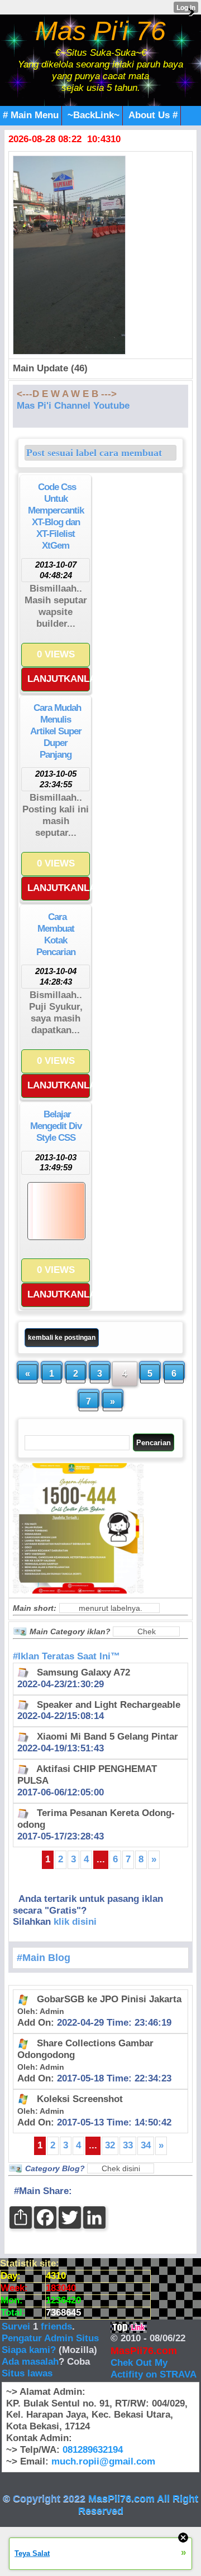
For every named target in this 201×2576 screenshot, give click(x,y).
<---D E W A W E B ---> (67, 394)
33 (128, 2145)
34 (146, 2145)
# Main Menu (31, 115)
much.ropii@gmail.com (103, 2461)
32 (110, 2145)
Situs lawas (27, 2373)
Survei (17, 2326)
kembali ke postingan (62, 1338)
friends (56, 2326)
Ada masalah (30, 2362)
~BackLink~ (94, 115)
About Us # (153, 115)
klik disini (75, 1922)
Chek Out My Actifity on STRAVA (154, 2369)
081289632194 (93, 2450)
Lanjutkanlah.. (59, 679)
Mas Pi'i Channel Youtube (73, 406)
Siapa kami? (29, 2350)
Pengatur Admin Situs (50, 2338)
